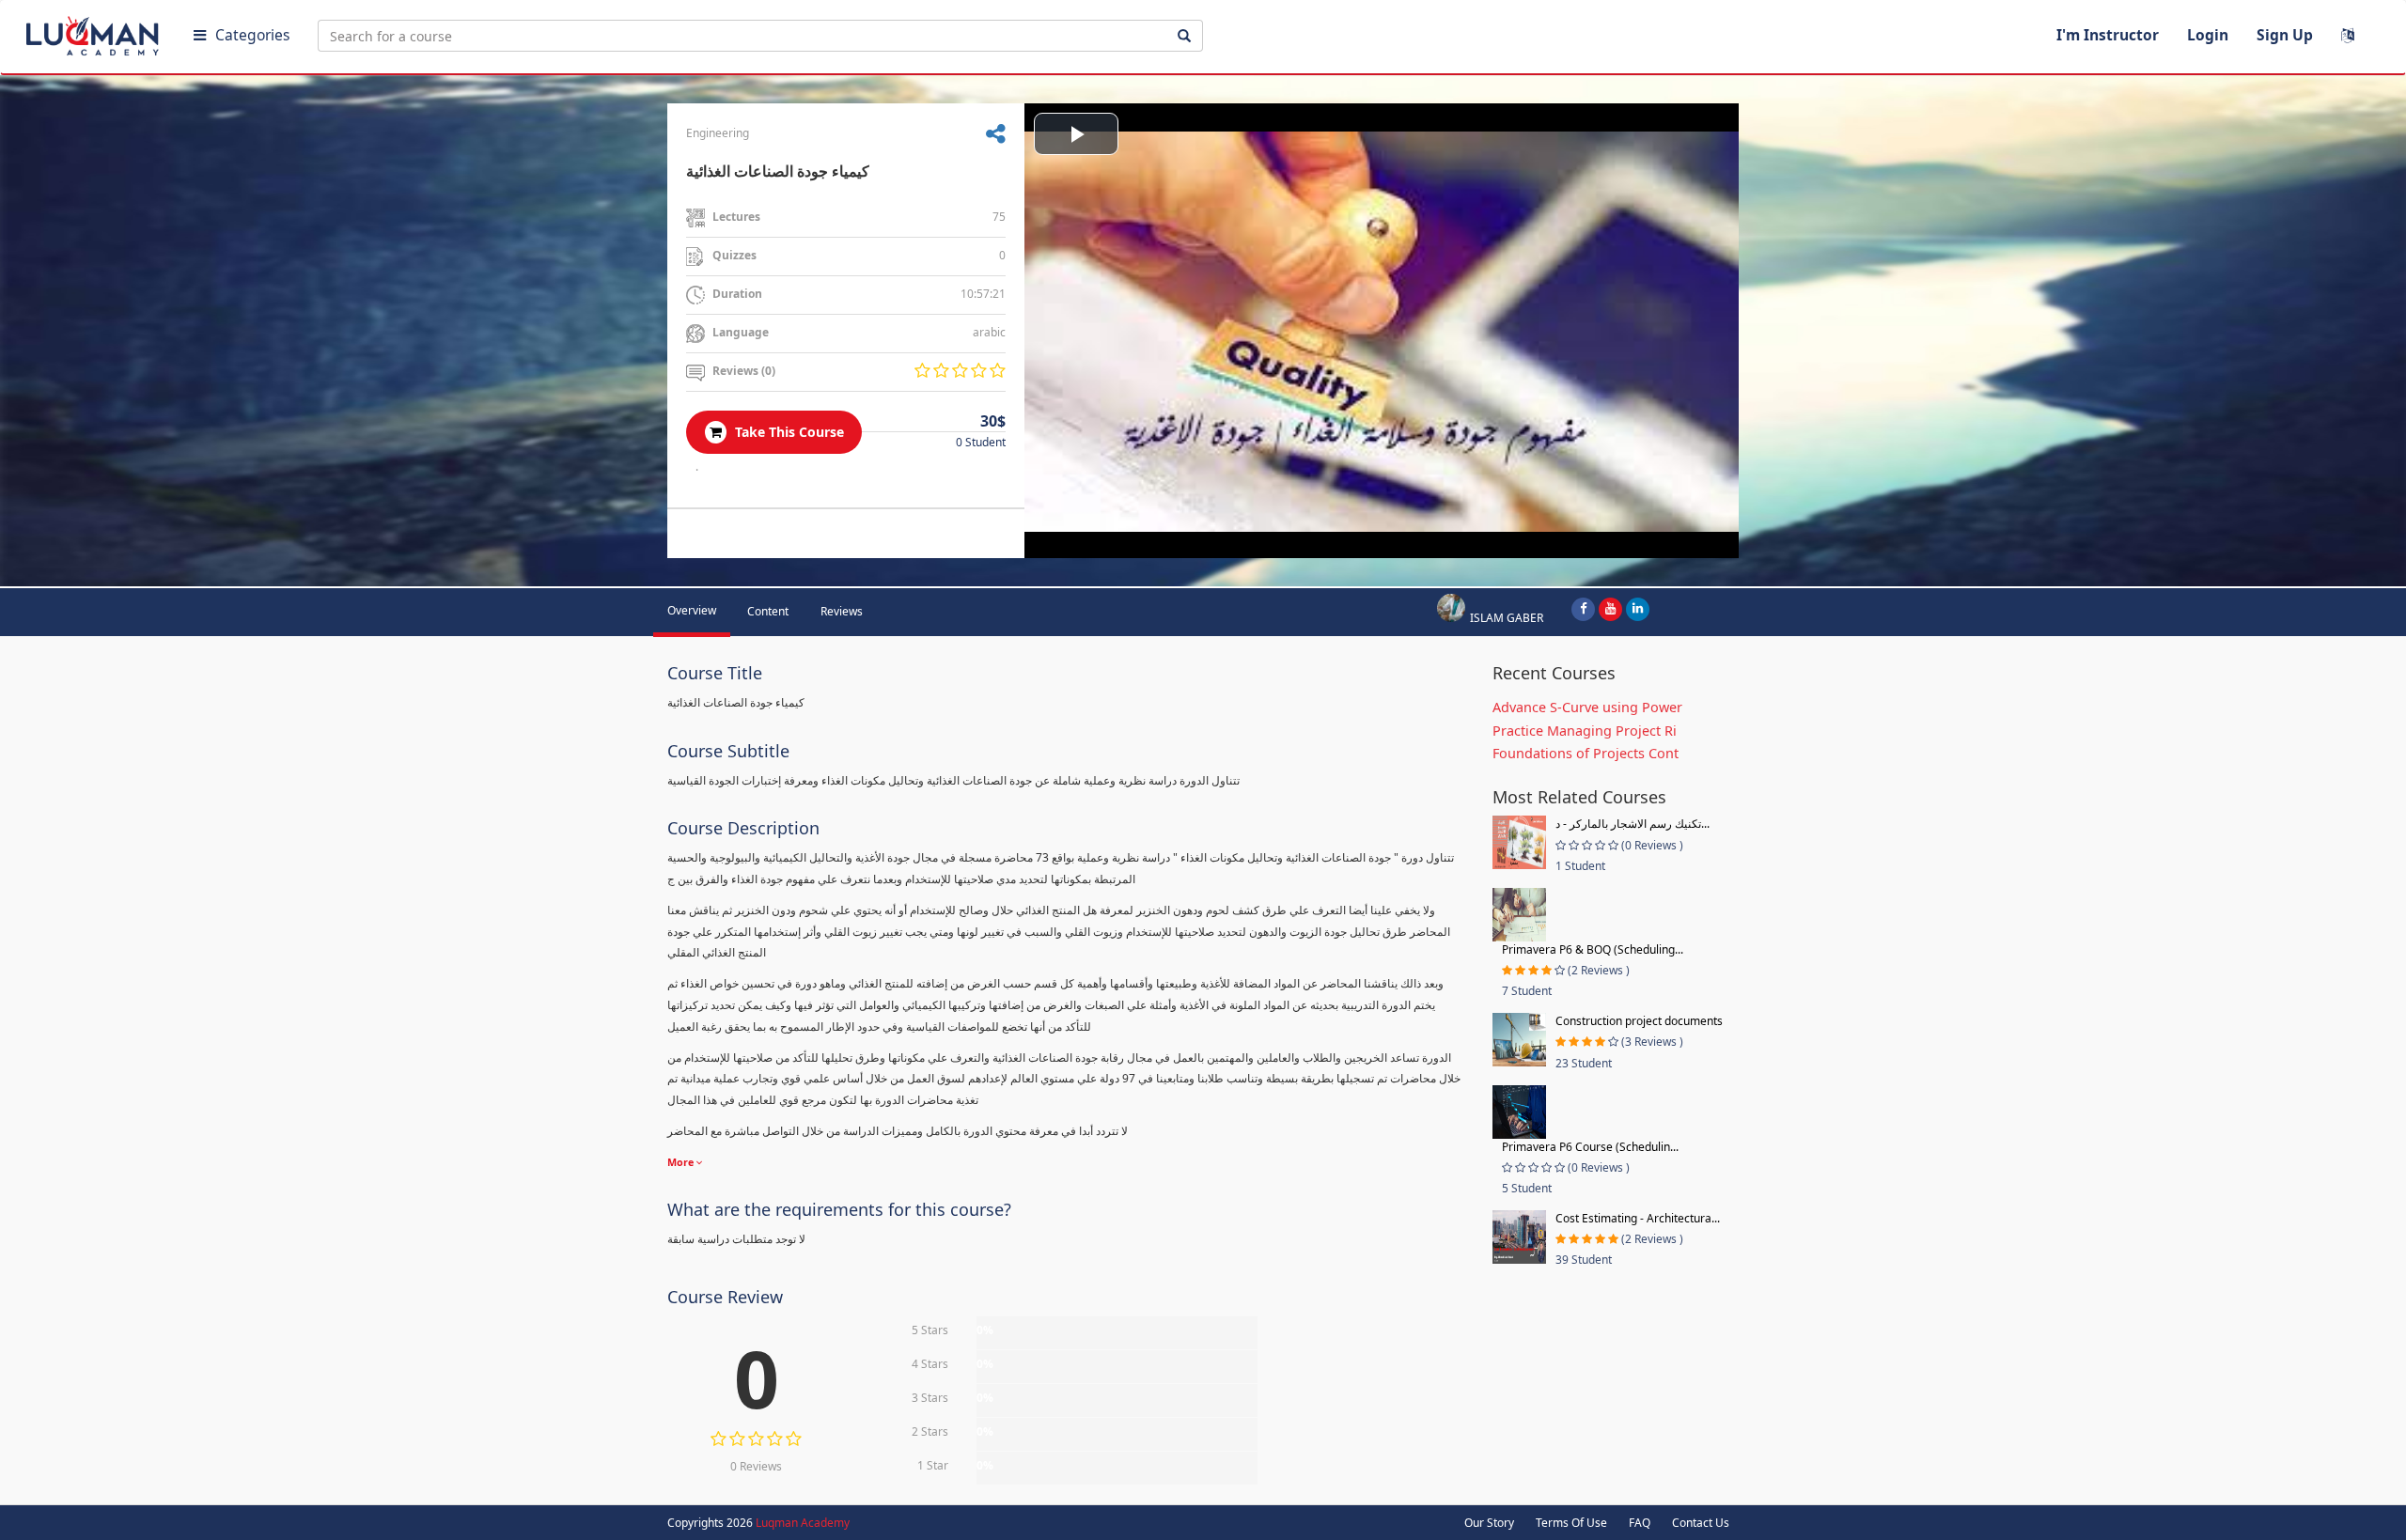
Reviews (842, 611)
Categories (252, 35)
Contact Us (1701, 1523)
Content (768, 611)
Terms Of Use (1571, 1523)
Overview (692, 610)
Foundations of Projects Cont (1586, 753)
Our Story (1489, 1523)
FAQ (1640, 1523)
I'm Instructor (2108, 35)
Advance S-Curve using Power (1587, 707)
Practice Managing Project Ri (1585, 731)
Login (2208, 35)
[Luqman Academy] (95, 32)
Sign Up (2285, 35)
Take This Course (788, 432)
